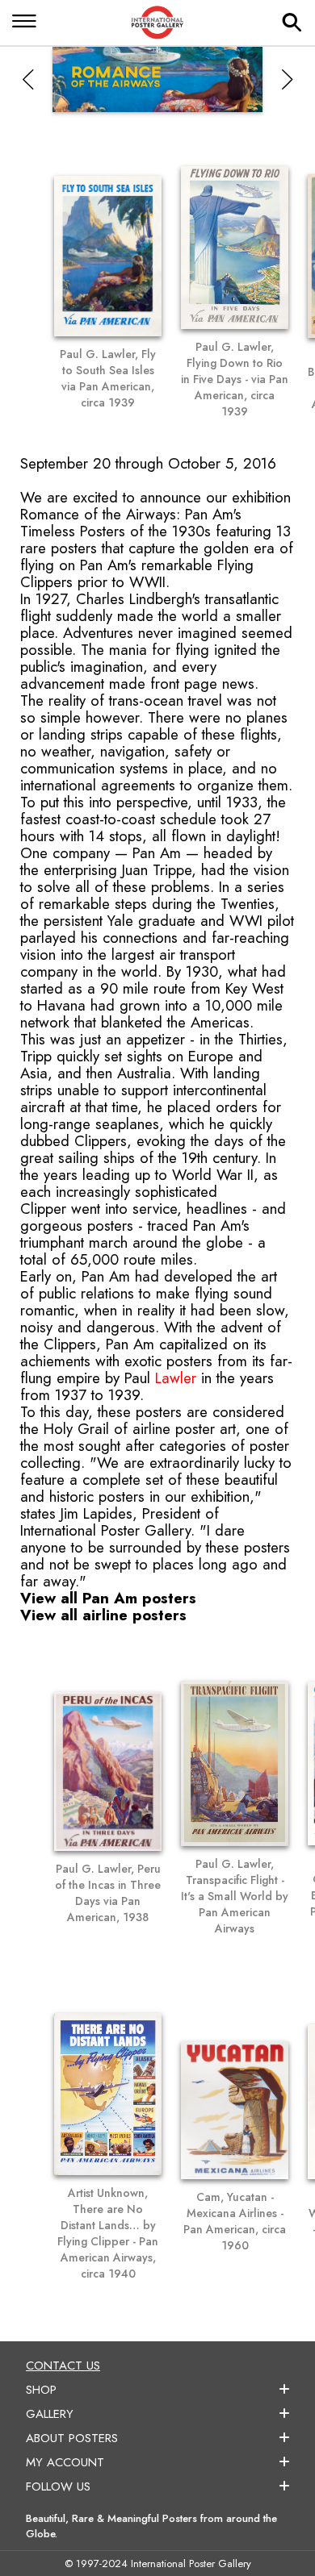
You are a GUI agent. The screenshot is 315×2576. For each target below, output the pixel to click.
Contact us (63, 2366)
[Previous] (28, 79)
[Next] (287, 79)
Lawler (176, 1378)
